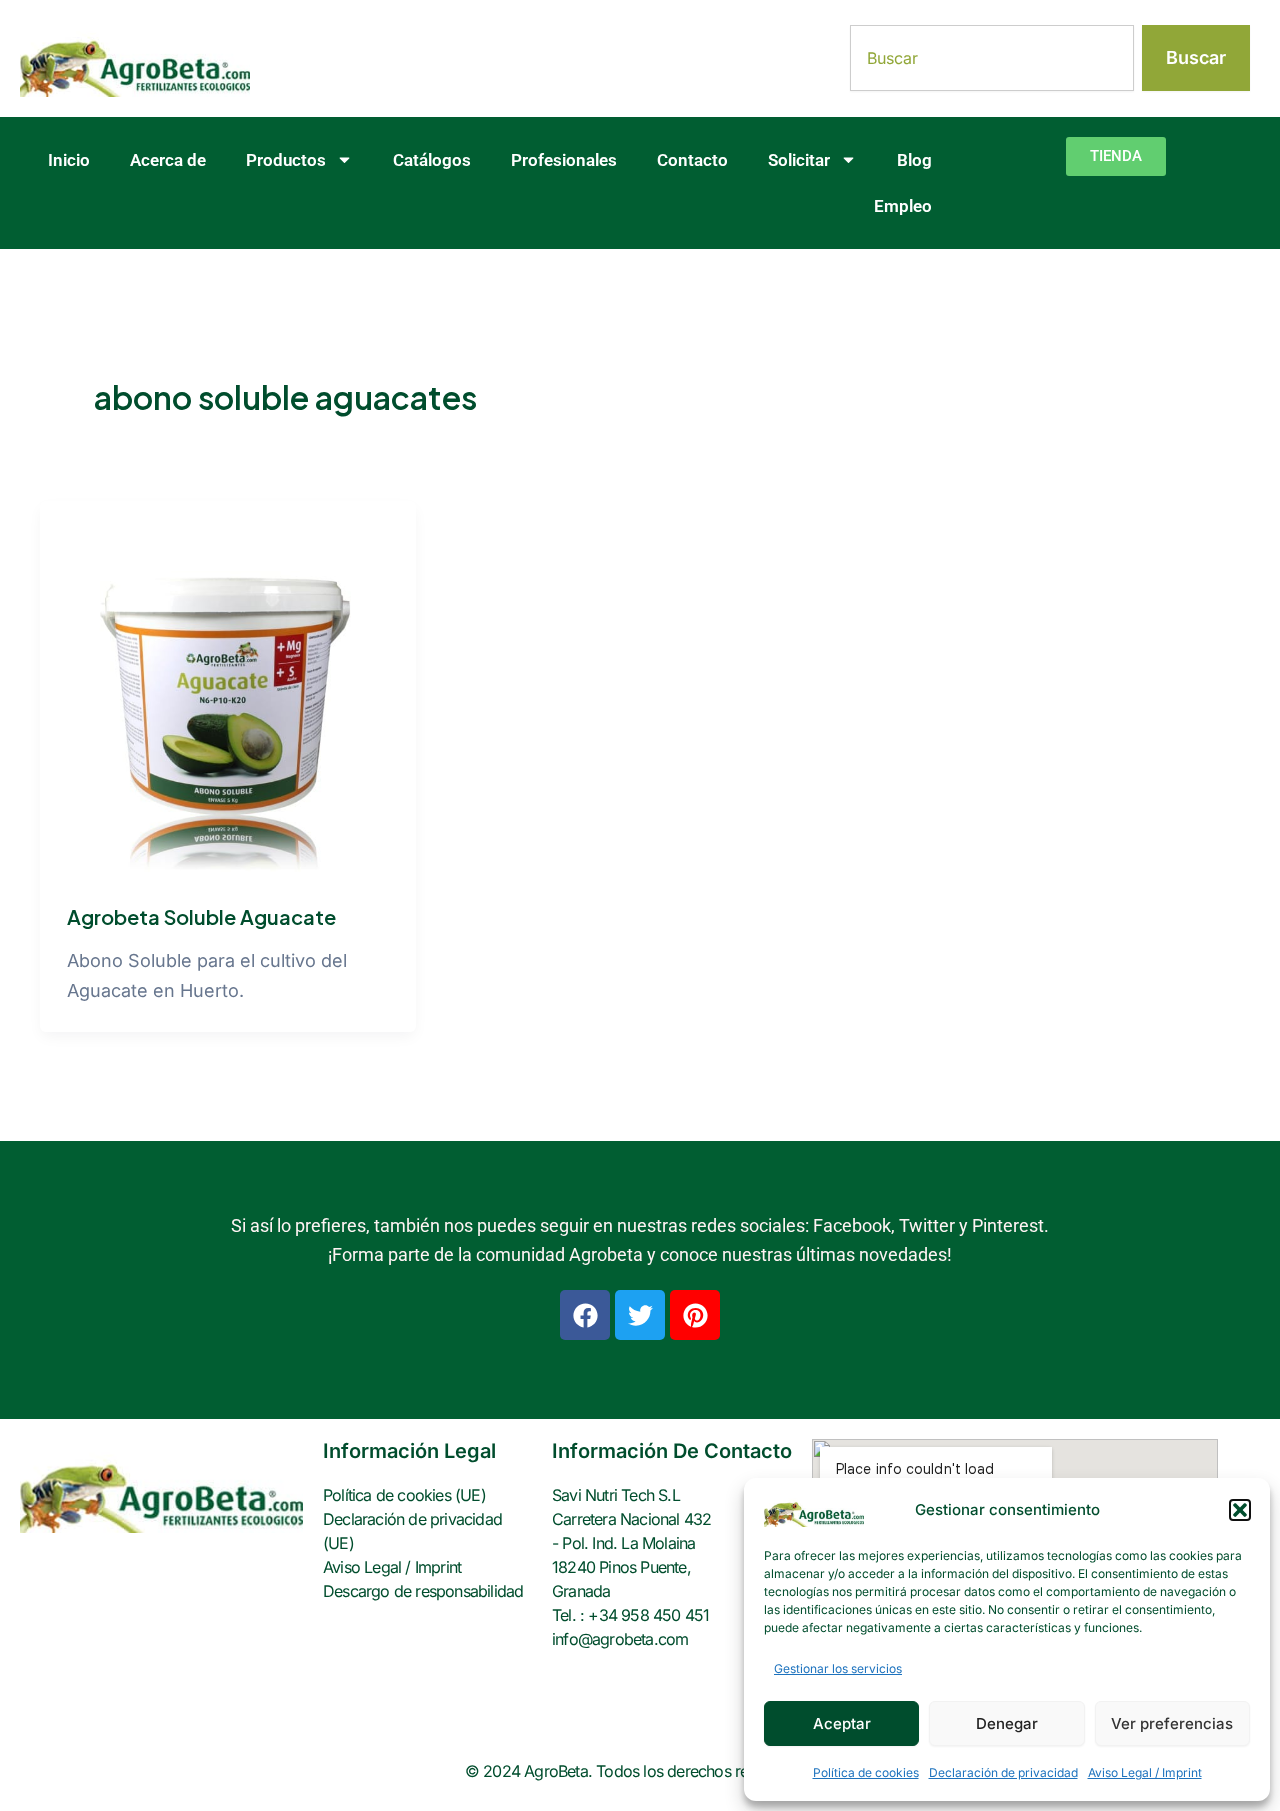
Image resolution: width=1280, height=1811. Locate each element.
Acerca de (168, 160)
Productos (286, 160)
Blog (914, 160)
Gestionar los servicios (838, 1668)
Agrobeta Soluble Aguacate (201, 916)
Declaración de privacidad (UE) (412, 1531)
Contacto (692, 160)
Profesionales (564, 160)
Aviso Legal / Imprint (1145, 1772)
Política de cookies (866, 1772)
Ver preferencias (1172, 1723)
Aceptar (842, 1723)
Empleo (903, 206)
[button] (1240, 1510)
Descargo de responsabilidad (423, 1591)
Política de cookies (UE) (404, 1495)
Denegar (1007, 1723)
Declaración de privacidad (1003, 1772)
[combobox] (992, 58)
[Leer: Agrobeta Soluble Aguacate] (228, 687)
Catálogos (432, 160)
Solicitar (799, 160)
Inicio (69, 160)
